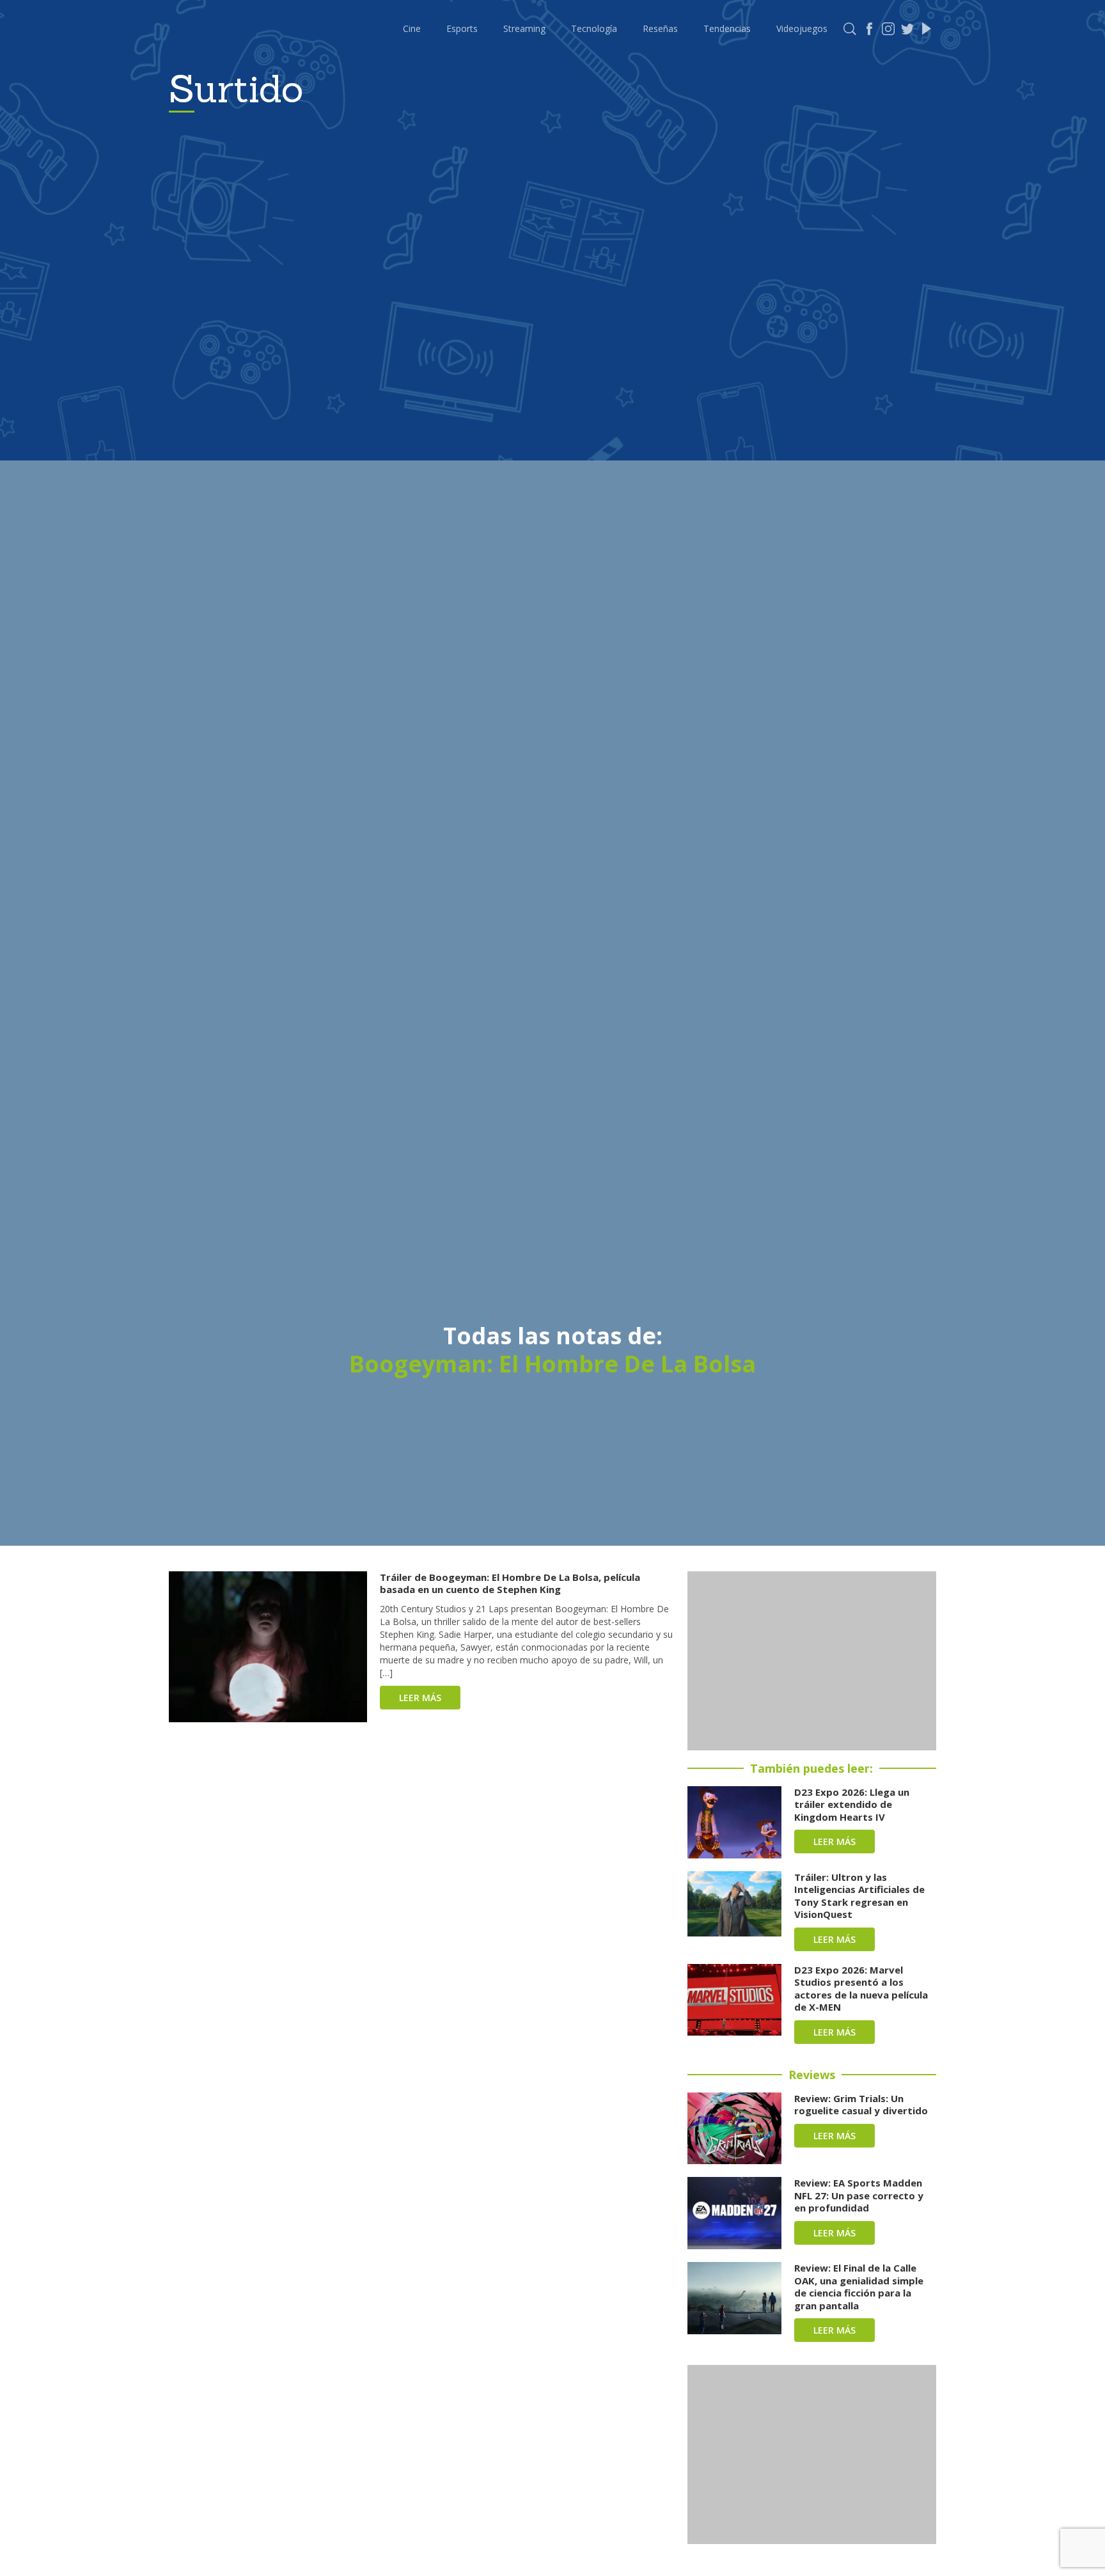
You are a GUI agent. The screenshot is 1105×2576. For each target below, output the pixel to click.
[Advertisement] (812, 1661)
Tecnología (594, 28)
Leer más (420, 1698)
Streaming (524, 28)
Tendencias (727, 28)
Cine (412, 28)
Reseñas (660, 28)
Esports (462, 28)
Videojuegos (802, 28)
